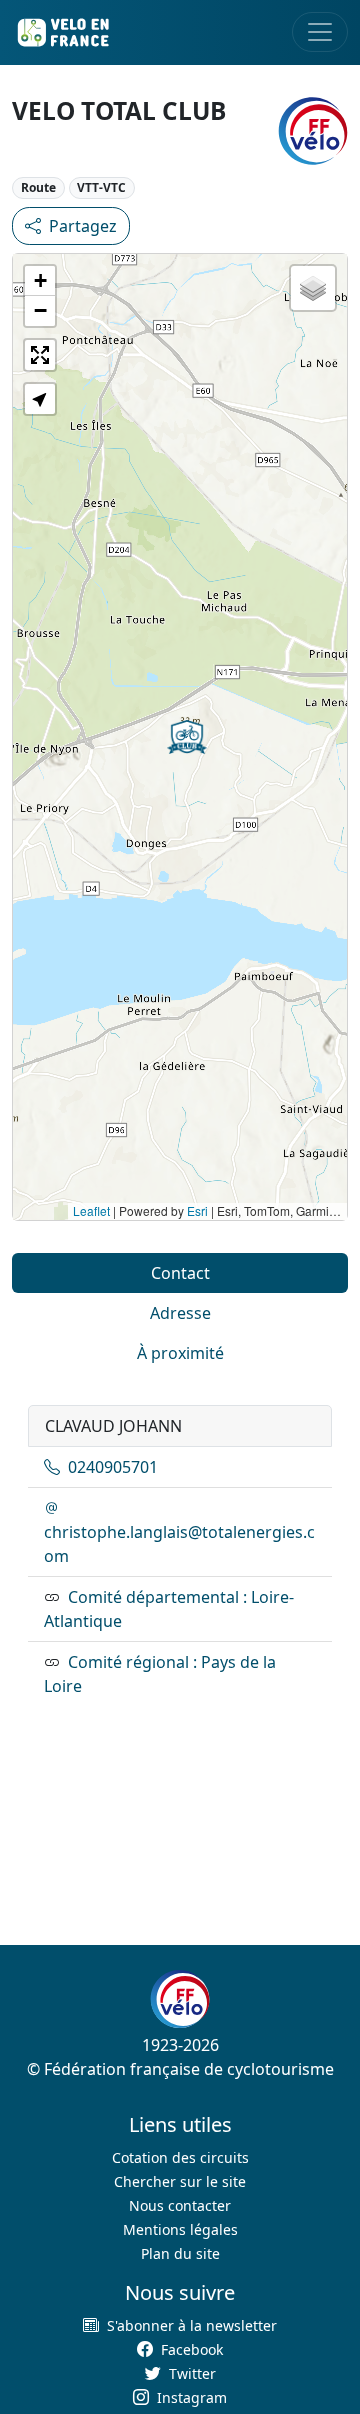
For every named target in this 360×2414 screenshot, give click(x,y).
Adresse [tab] (180, 1313)
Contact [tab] (180, 1273)
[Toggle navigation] (320, 32)
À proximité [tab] (180, 1353)
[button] (187, 737)
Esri (197, 1210)
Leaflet (91, 1210)
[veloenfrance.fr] (62, 32)
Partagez (83, 226)
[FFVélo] (180, 1999)
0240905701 (113, 1467)
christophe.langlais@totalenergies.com (179, 1544)
